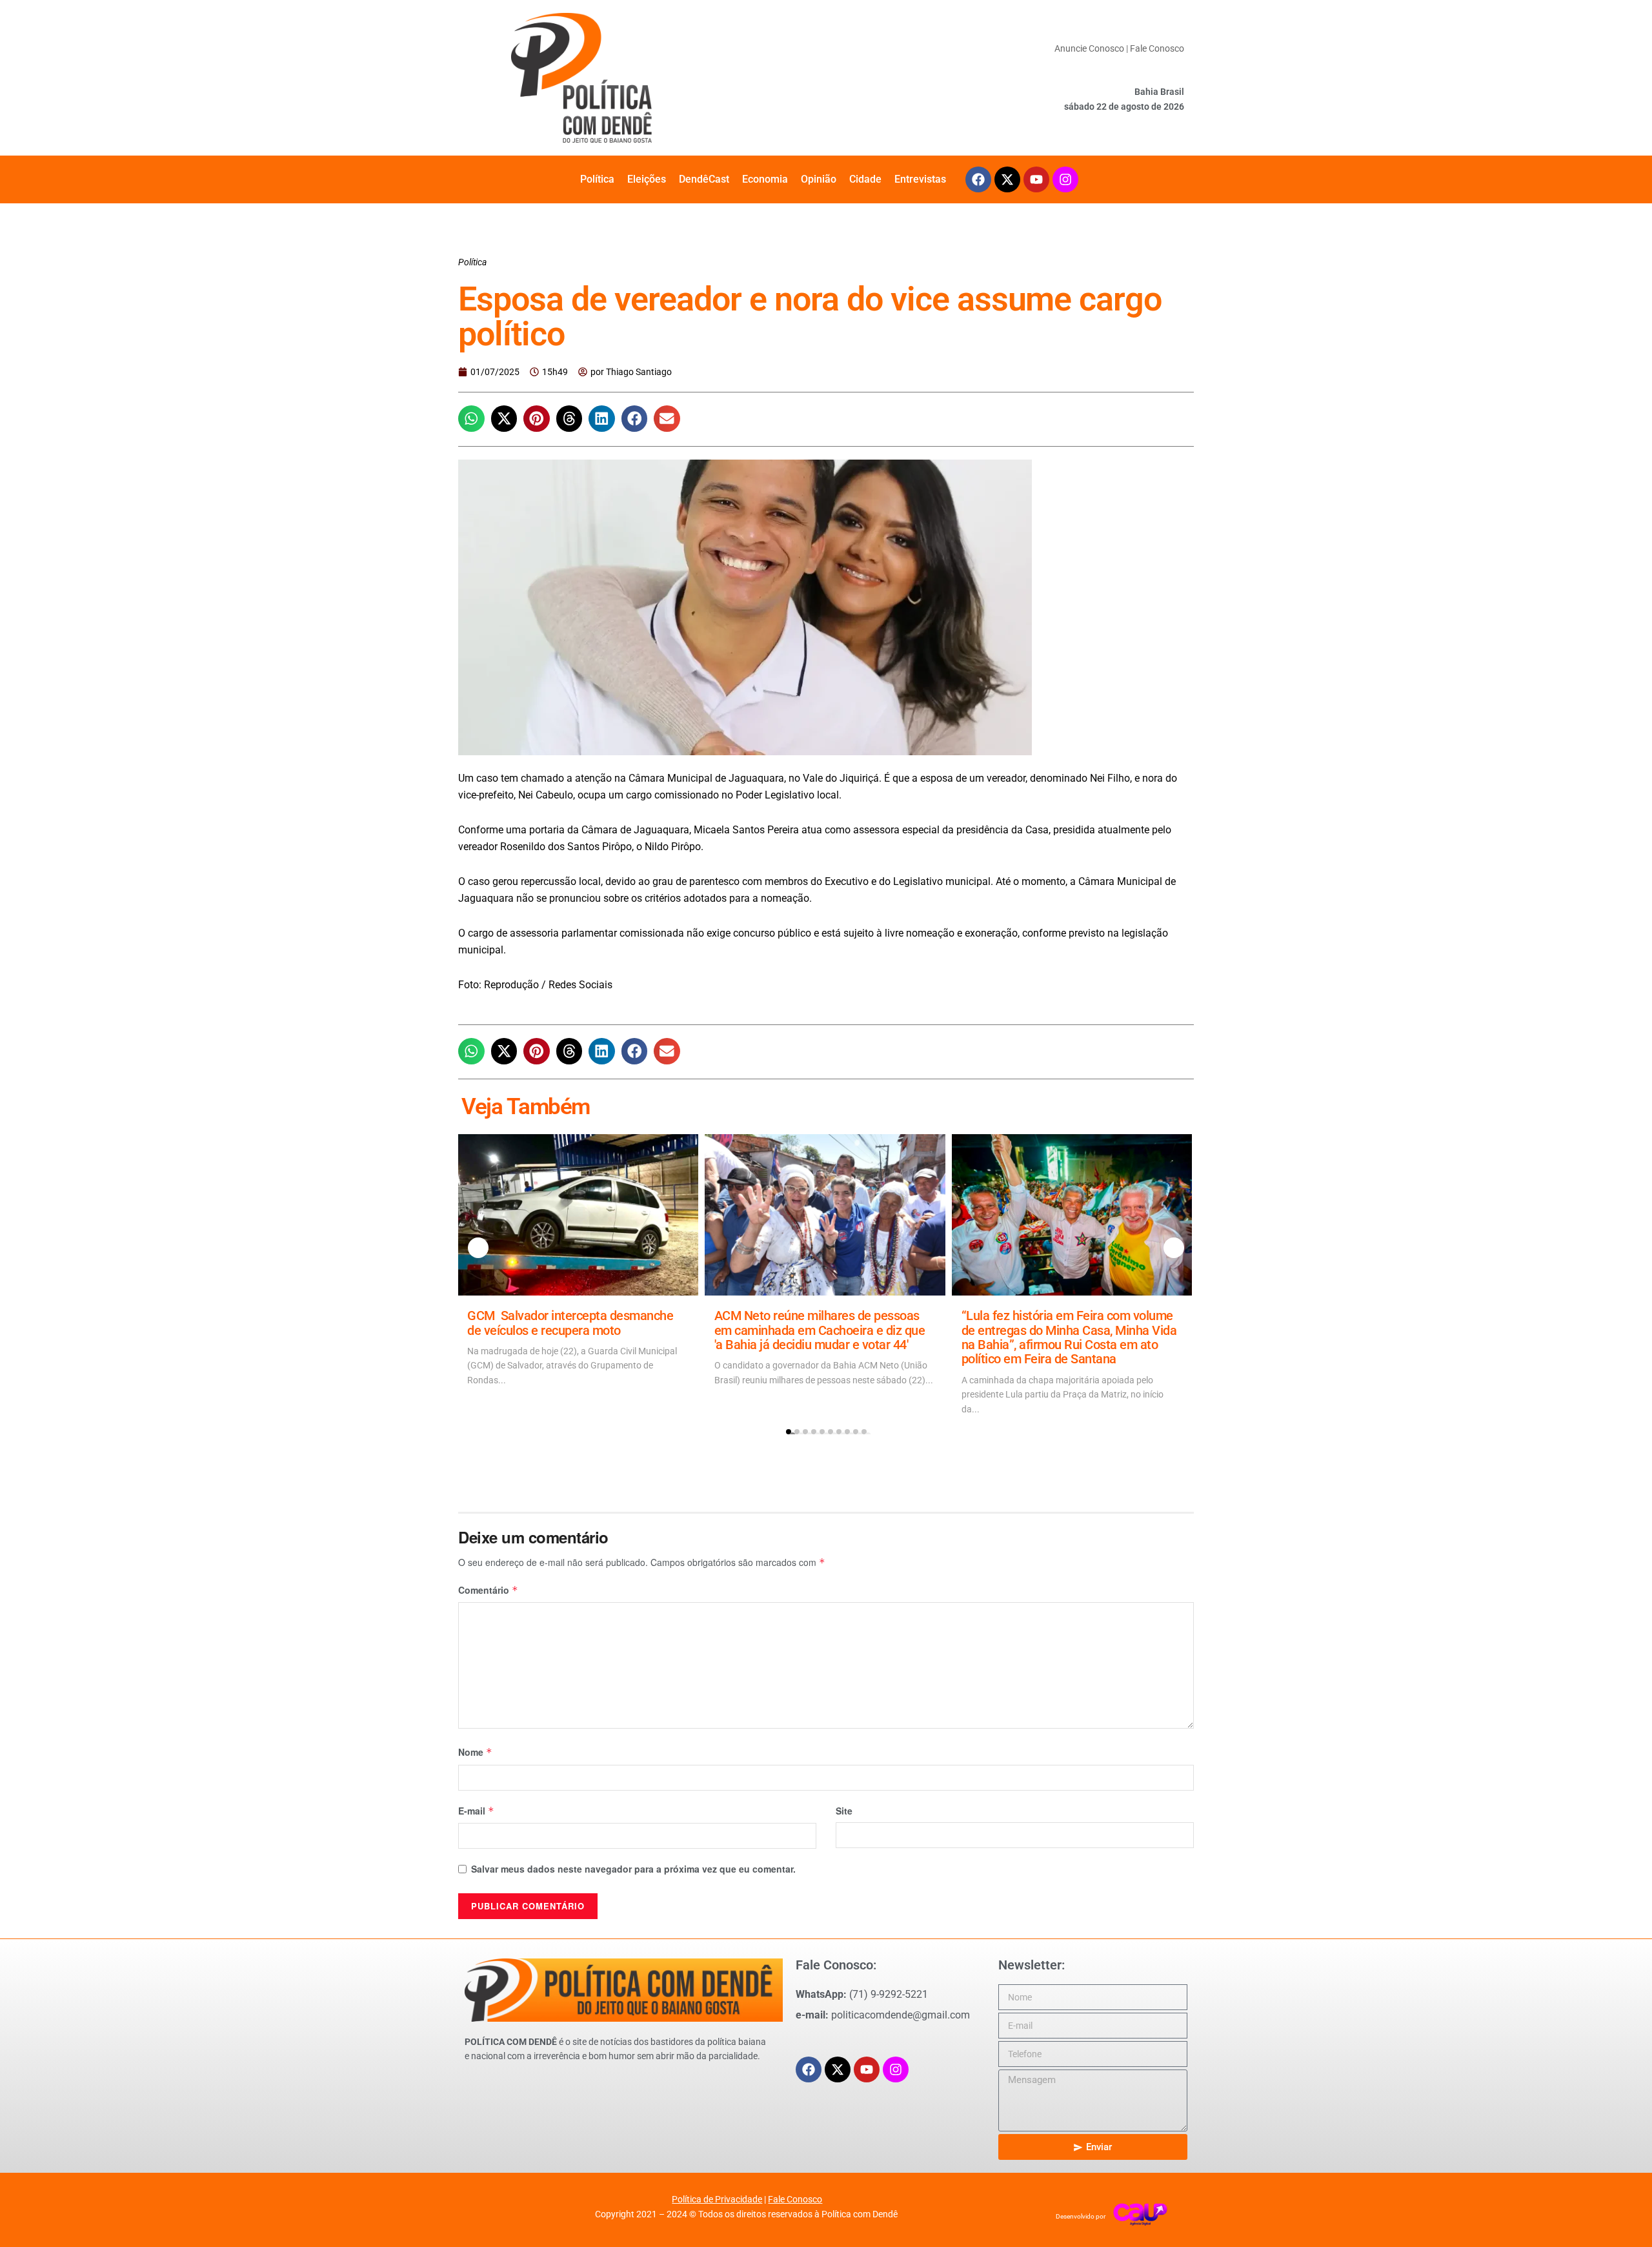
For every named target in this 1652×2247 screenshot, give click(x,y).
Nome (475, 1752)
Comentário (488, 1590)
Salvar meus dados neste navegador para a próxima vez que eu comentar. (633, 1869)
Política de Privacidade (717, 2199)
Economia (765, 179)
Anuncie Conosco (1089, 48)
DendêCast (704, 179)
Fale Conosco (1157, 48)
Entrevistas (920, 179)
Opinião (819, 179)
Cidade (865, 179)
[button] (471, 419)
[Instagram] (1065, 179)
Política (597, 179)
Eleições (647, 179)
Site (844, 1811)
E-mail (476, 1811)
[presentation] (478, 1248)
